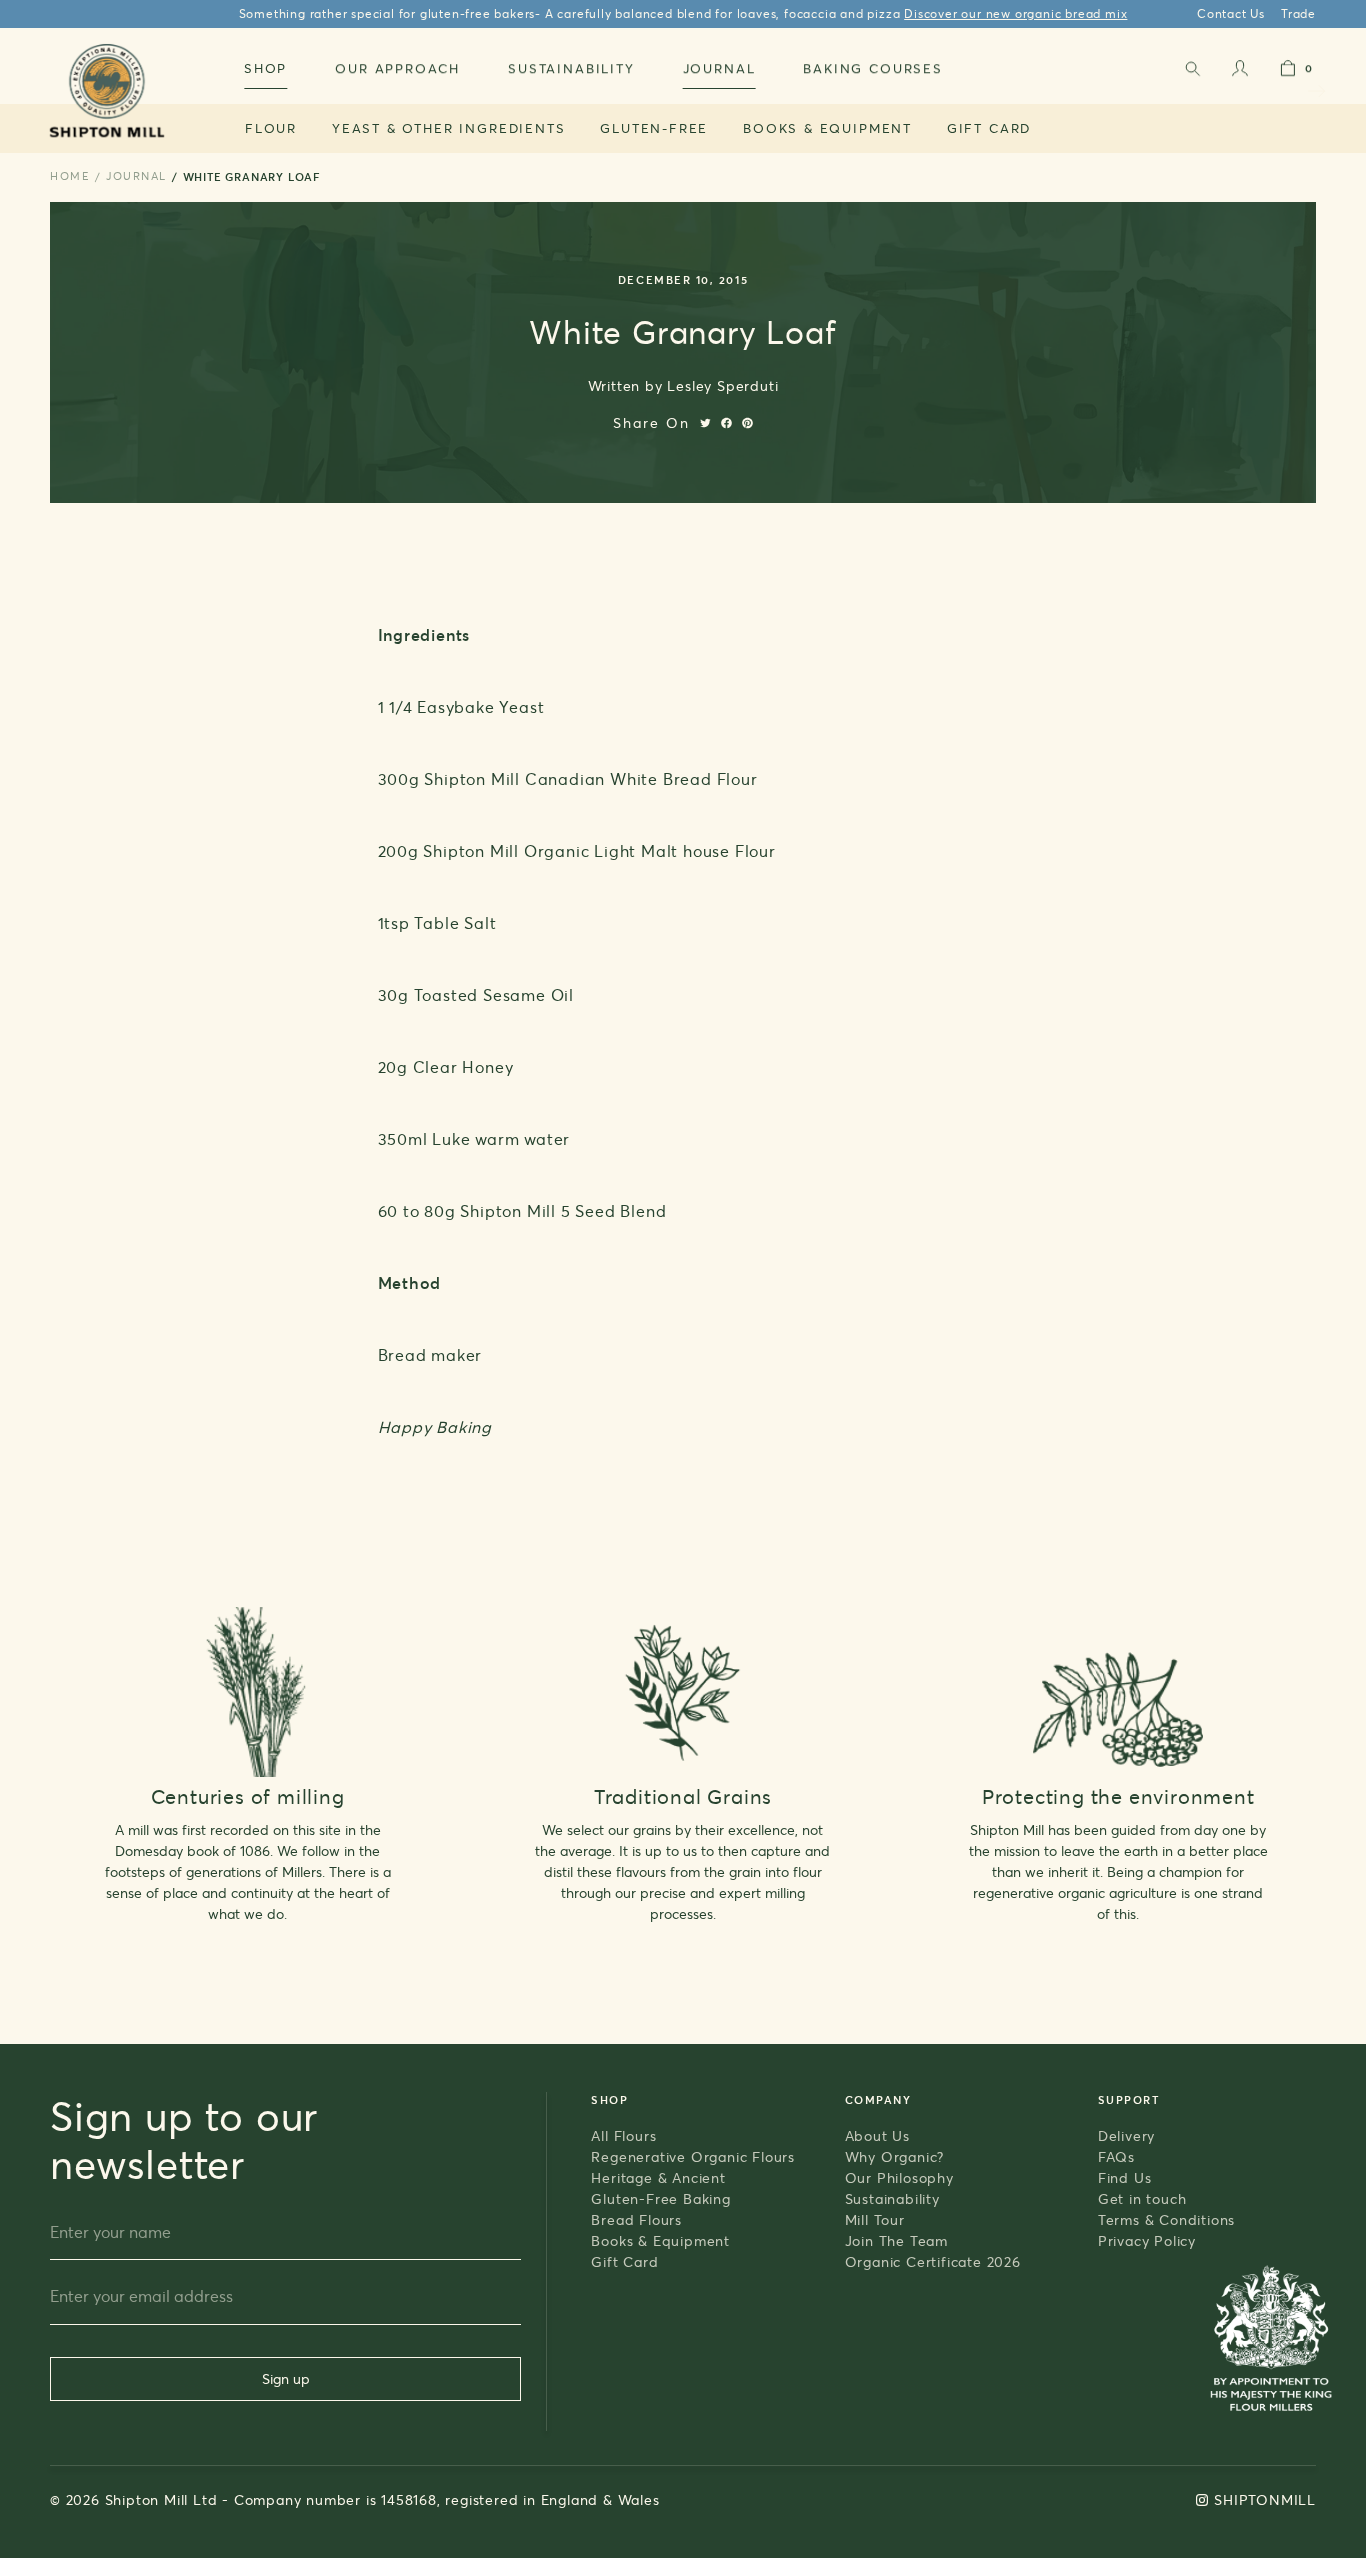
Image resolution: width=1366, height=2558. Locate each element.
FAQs (1116, 2156)
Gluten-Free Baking (660, 2198)
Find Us (1125, 2177)
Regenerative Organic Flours (693, 2156)
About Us (877, 2135)
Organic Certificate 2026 (933, 2261)
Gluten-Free (654, 128)
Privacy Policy (1147, 2240)
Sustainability (892, 2198)
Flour (271, 128)
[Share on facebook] (726, 423)
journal (136, 176)
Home (70, 176)
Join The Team (896, 2240)
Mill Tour (875, 2219)
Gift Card (989, 128)
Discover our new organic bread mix (1015, 13)
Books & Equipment (827, 128)
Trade (1298, 13)
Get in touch (1142, 2198)
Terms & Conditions (1166, 2219)
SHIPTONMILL (1265, 2499)
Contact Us (1231, 13)
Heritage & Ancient (658, 2177)
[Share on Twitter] (705, 423)
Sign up (286, 2378)
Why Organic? (895, 2156)
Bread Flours (636, 2219)
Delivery (1126, 2135)
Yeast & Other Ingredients (449, 128)
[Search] (1192, 72)
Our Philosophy (899, 2177)
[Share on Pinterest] (747, 423)
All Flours (623, 2135)
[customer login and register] (1240, 72)
